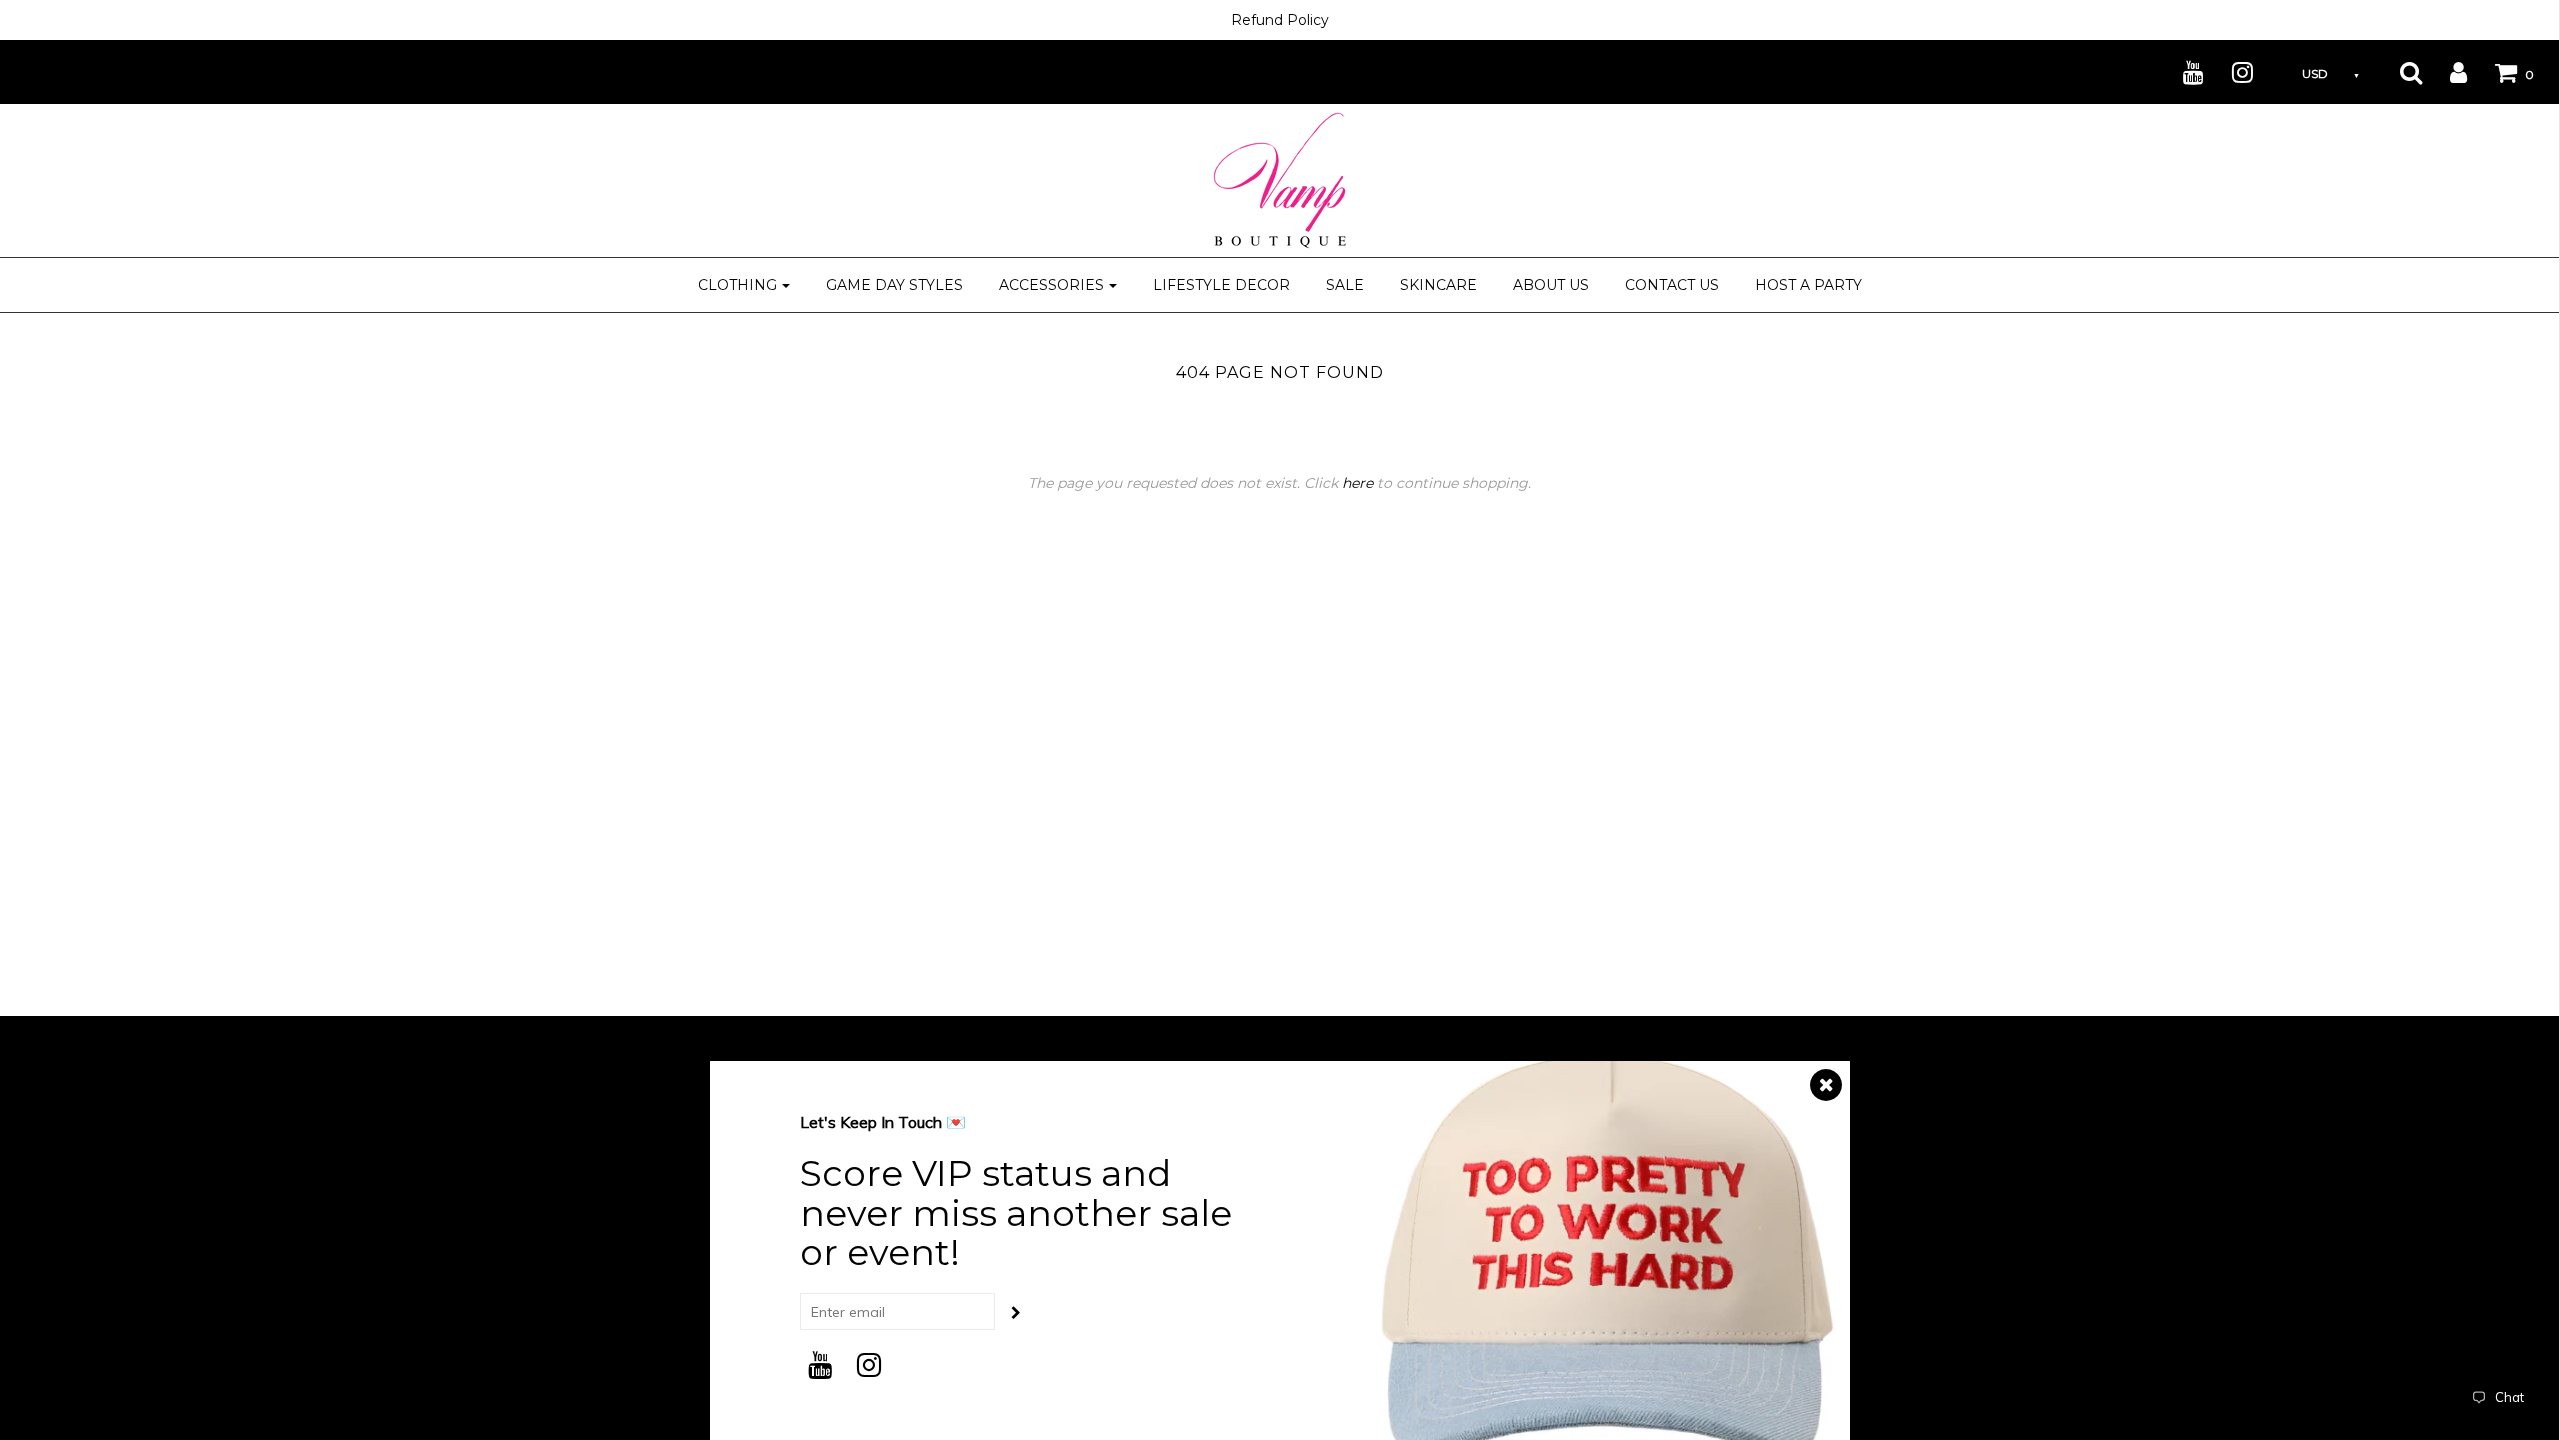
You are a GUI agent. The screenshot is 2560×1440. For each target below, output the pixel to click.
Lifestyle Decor (1221, 285)
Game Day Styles (894, 285)
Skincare (1438, 285)
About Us (1551, 285)
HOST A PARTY (1808, 285)
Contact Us (1672, 285)
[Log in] (2446, 72)
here (1357, 483)
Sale (1345, 285)
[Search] (2398, 72)
